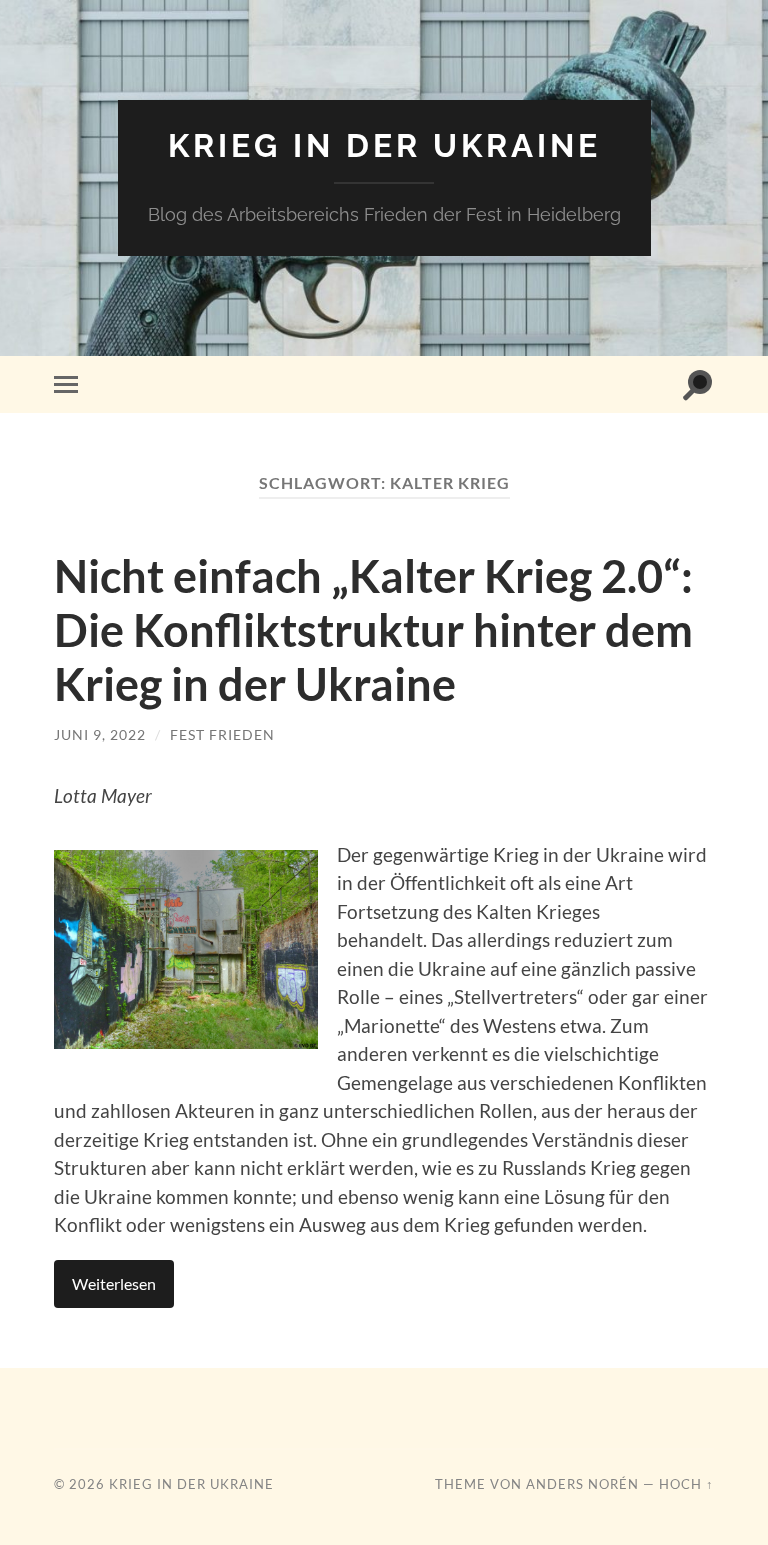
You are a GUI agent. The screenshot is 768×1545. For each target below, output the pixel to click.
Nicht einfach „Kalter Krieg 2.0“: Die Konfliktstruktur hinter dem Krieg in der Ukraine (373, 630)
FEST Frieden (222, 734)
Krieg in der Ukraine (384, 145)
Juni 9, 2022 (100, 734)
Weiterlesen (114, 1283)
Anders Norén (582, 1484)
